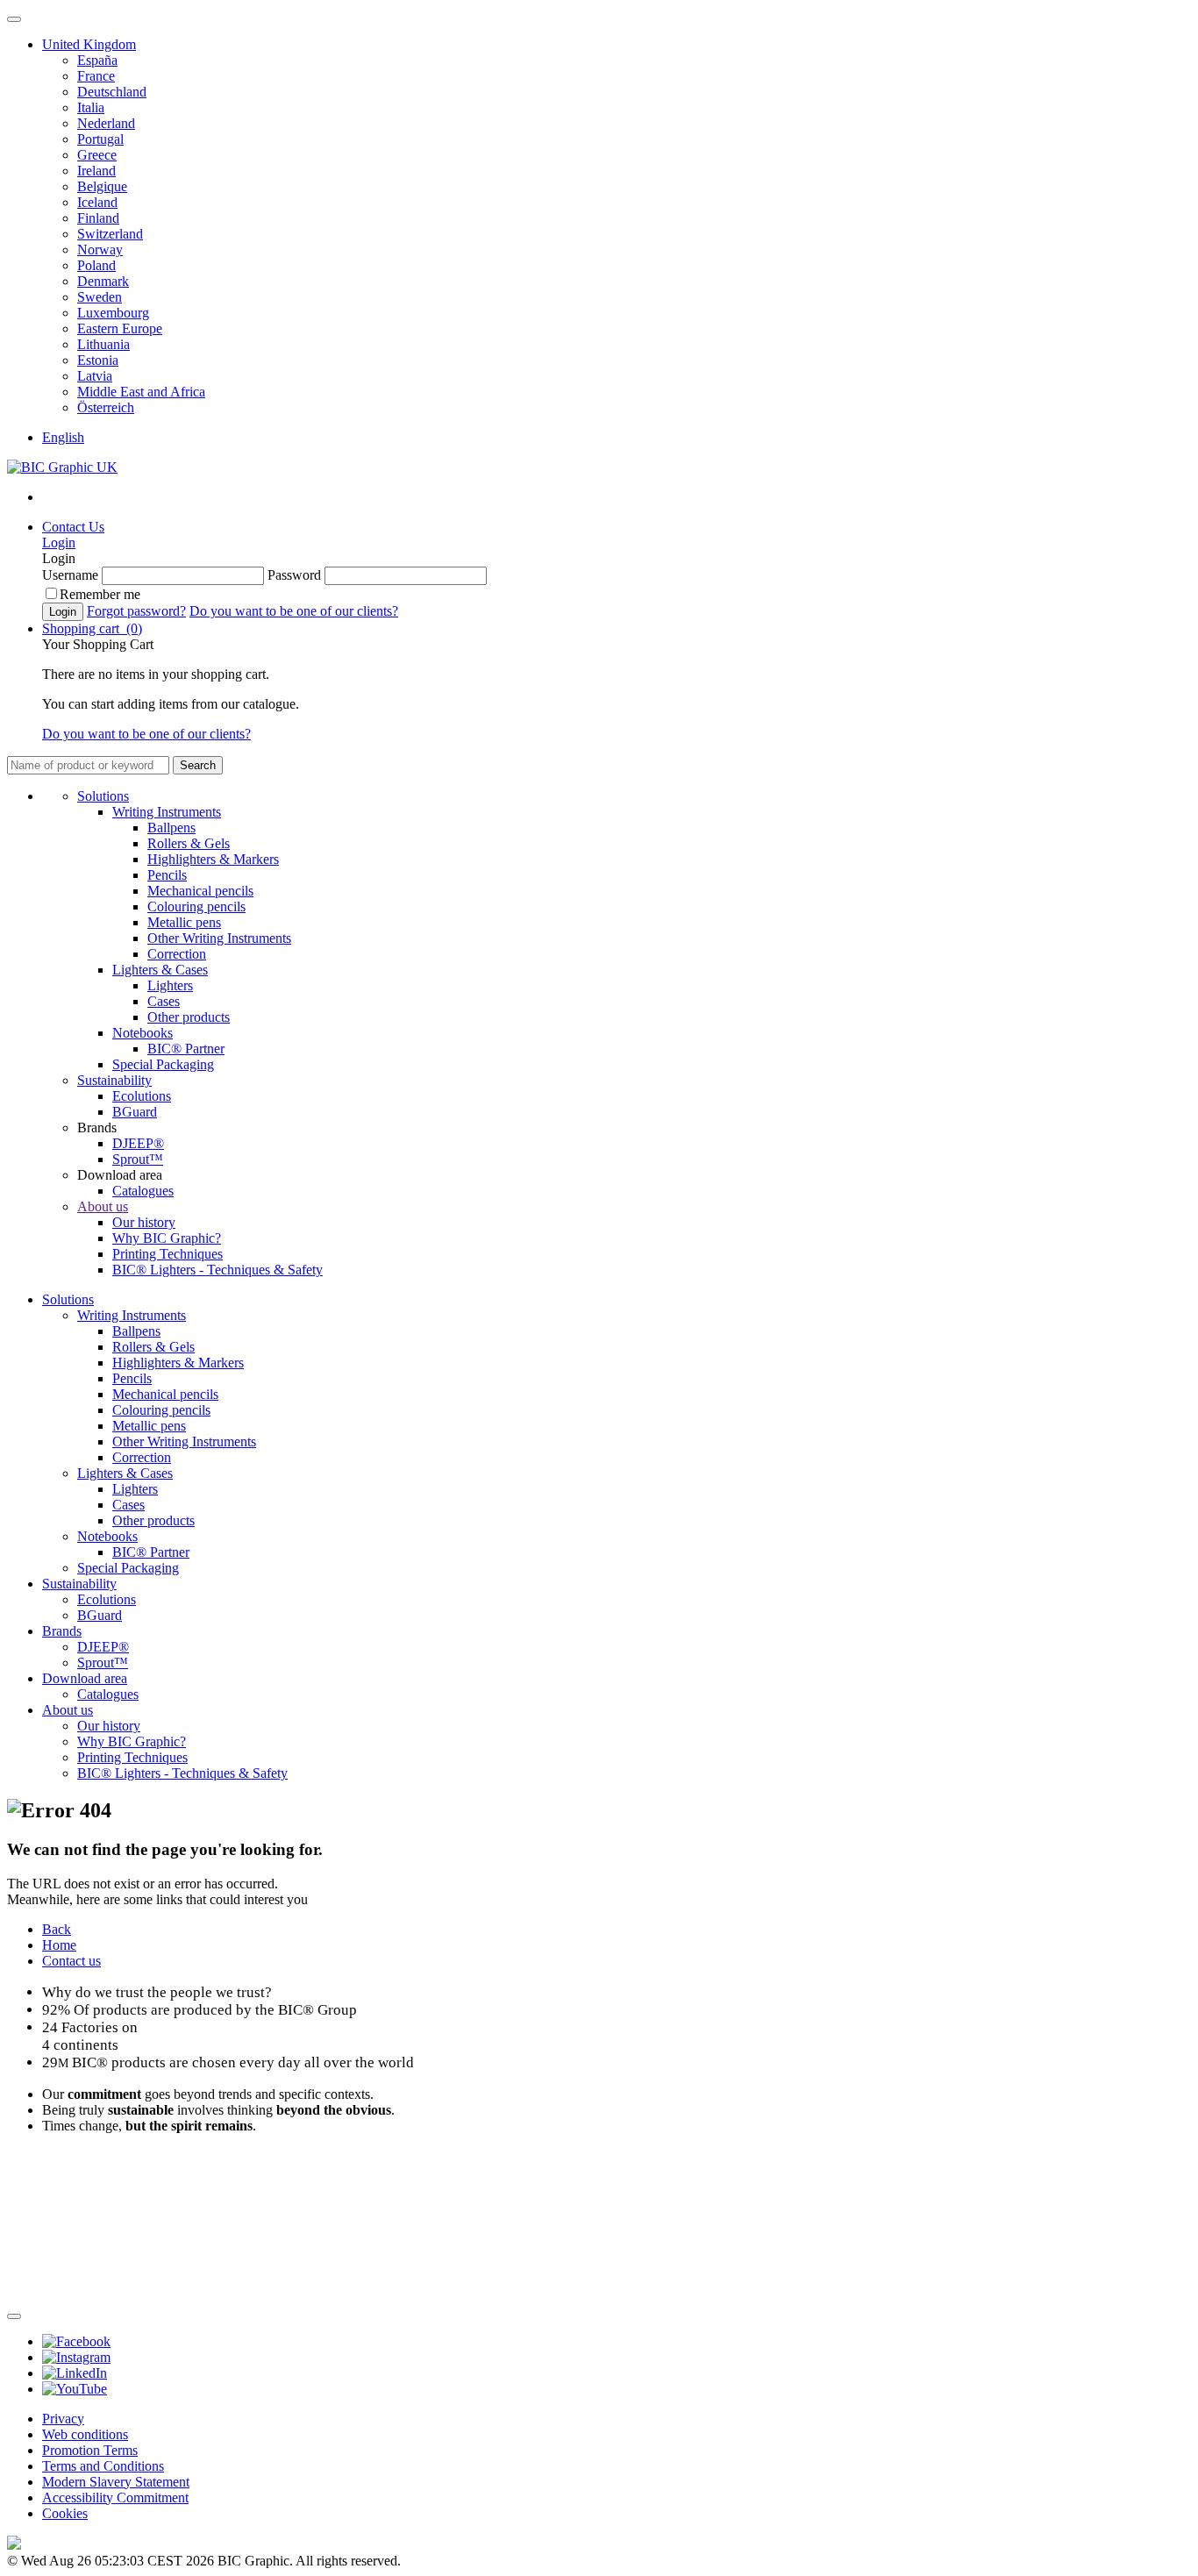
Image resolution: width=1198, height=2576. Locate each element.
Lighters (170, 985)
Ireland (96, 171)
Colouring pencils (196, 906)
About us (103, 1206)
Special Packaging (163, 1064)
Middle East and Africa (141, 392)
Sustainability (114, 1080)
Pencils (167, 875)
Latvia (95, 376)
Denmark (103, 281)
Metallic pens (184, 922)
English (63, 437)
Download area (85, 1678)
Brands (62, 1631)
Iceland (97, 202)
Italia (91, 107)
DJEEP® (138, 1143)
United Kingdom (89, 44)
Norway (100, 250)
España (97, 60)
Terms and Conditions (103, 2466)
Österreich (106, 407)
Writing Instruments (167, 812)
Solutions (103, 796)
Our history (144, 1222)
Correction (177, 954)
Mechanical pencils (200, 891)
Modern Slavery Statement (116, 2482)
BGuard (135, 1112)
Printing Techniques (168, 1254)
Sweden (100, 297)
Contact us (71, 1961)
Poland (96, 265)
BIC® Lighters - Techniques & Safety (217, 1270)
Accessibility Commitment (115, 2498)
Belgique (102, 186)
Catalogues (143, 1191)
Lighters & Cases (160, 970)
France (96, 76)
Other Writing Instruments (219, 938)
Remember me (100, 594)
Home (59, 1945)
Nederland (106, 123)
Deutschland (112, 92)
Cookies (65, 2513)
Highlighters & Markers (213, 859)
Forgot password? (136, 611)
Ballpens (171, 828)
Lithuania (103, 344)
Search (198, 765)
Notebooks (143, 1033)
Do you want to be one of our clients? (294, 611)
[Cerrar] (14, 2316)
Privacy (63, 2419)
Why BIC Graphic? (167, 1238)
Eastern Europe (120, 328)
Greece (97, 155)
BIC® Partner (186, 1049)
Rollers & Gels (189, 843)
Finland (98, 218)
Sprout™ (138, 1159)
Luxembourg (113, 313)
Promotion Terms (90, 2450)
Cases (164, 1001)
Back (57, 1929)
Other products (189, 1017)
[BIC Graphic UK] (62, 467)
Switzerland (110, 234)
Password (294, 575)
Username (70, 575)
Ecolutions (142, 1096)
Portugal (100, 139)
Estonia (98, 360)
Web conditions (85, 2434)
